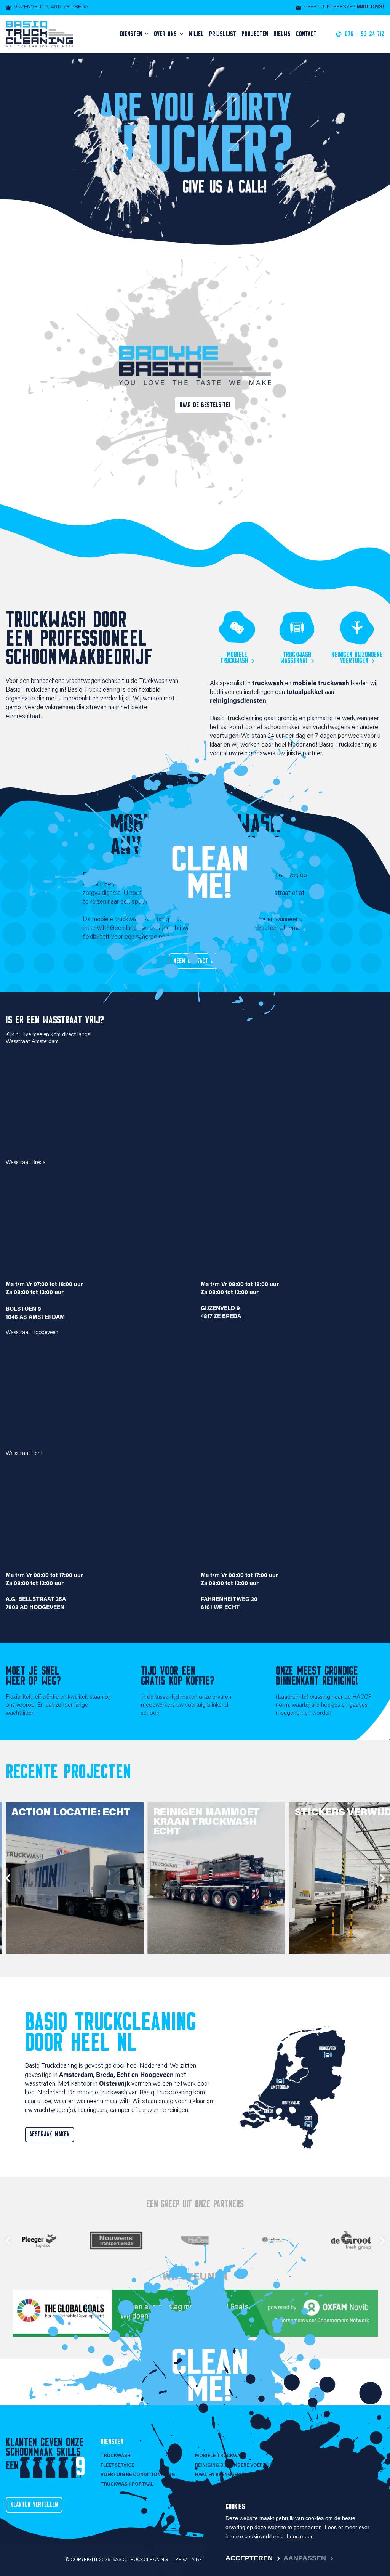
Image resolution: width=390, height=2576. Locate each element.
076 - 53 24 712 (307, 2456)
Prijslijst (223, 34)
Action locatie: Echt (71, 1813)
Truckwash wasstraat (296, 658)
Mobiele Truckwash (221, 2456)
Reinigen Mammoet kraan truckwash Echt (206, 1822)
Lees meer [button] (300, 2536)
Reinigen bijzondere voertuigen (357, 658)
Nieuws (282, 34)
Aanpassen (305, 2558)
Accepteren (249, 2558)
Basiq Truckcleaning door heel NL (110, 2032)
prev (8, 1878)
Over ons (166, 34)
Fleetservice (117, 2465)
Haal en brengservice (223, 2475)
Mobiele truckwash (234, 658)
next (382, 1878)
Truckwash (116, 2456)
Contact (306, 34)
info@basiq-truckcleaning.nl (329, 2465)
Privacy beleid (194, 2560)
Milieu (196, 34)
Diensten (132, 34)
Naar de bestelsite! (205, 405)
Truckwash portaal (127, 2484)
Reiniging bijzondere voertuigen (238, 2465)
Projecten (255, 34)
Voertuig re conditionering (138, 2475)
